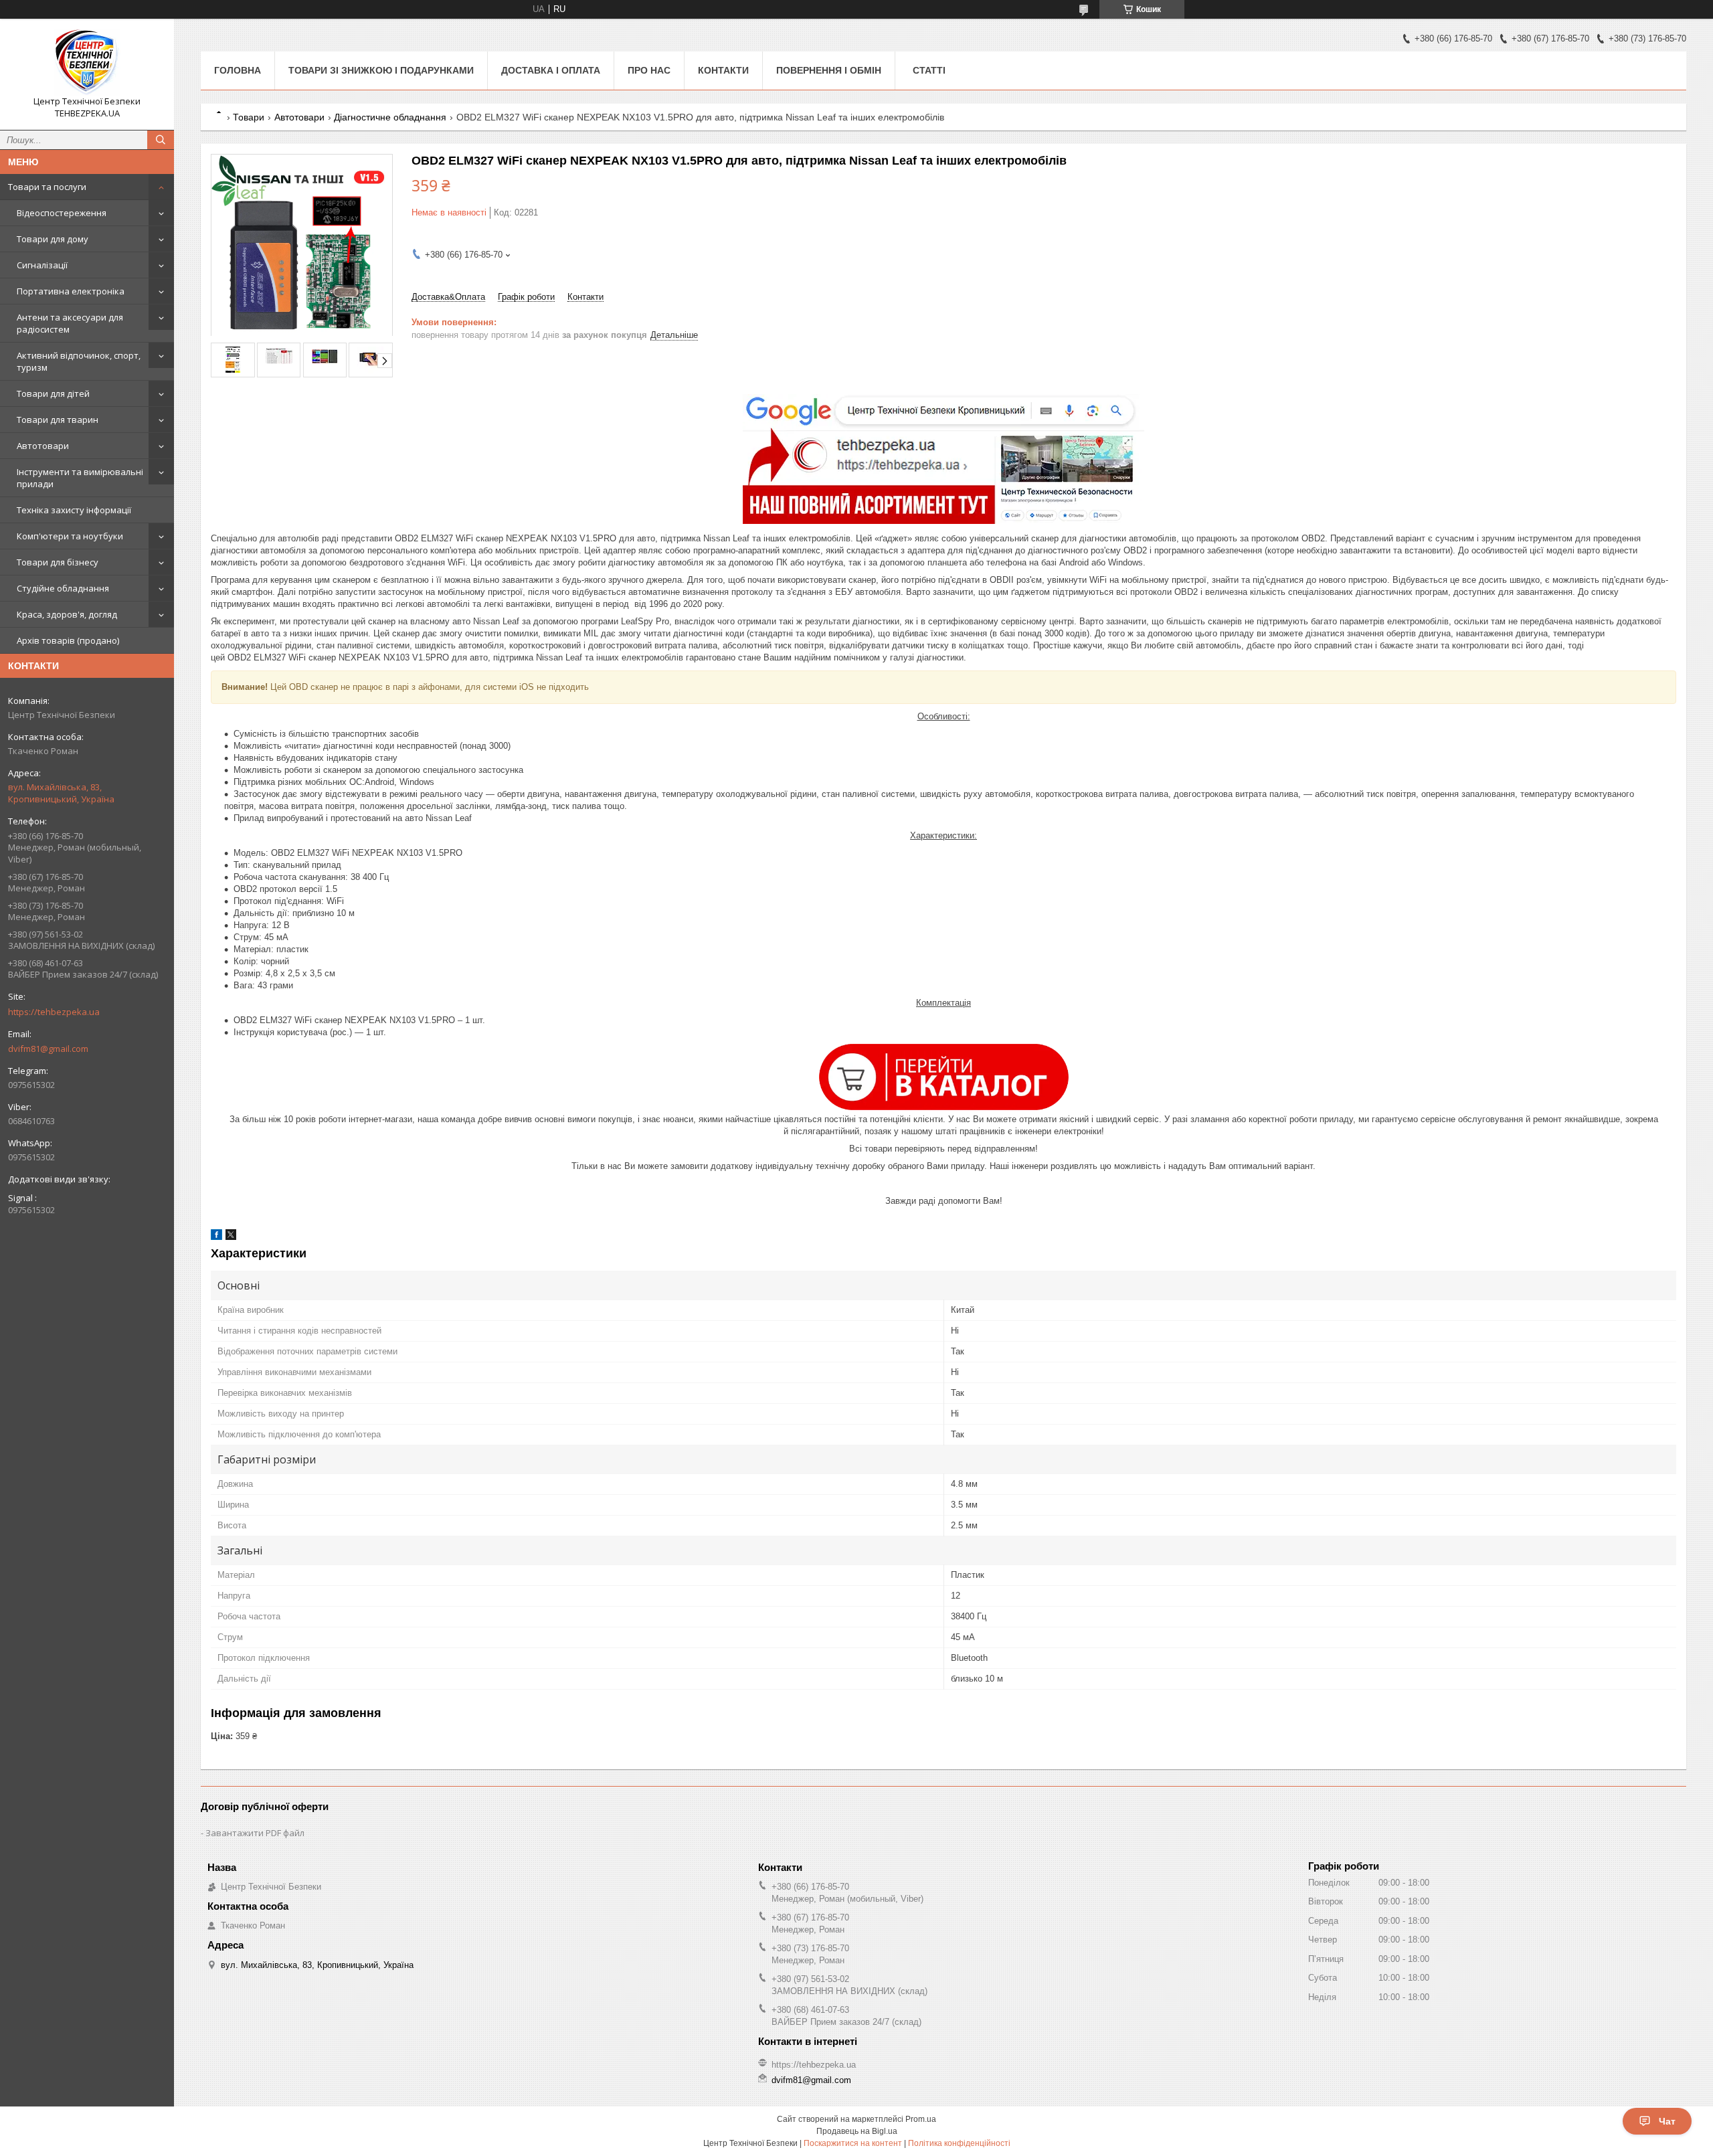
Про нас (649, 70)
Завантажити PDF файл (255, 1833)
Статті (929, 70)
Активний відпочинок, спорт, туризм (79, 361)
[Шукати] (161, 140)
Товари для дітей (53, 393)
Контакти (723, 70)
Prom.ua (921, 2119)
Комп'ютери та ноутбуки (70, 536)
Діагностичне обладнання (390, 117)
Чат (1667, 2121)
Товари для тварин (58, 420)
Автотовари (43, 446)
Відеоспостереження (62, 213)
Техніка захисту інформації (74, 510)
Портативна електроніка (71, 291)
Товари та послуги (47, 187)
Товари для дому (53, 239)
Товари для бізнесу (58, 562)
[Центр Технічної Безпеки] (87, 62)
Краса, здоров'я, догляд (67, 614)
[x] (231, 1237)
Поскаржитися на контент (853, 2143)
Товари (249, 117)
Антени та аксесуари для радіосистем (70, 323)
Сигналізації (42, 265)
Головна (238, 70)
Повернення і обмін (829, 70)
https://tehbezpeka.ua (54, 1012)
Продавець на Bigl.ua (857, 2131)
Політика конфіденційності (959, 2143)
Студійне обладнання (63, 588)
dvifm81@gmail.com (48, 1049)
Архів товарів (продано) (68, 640)
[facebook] (216, 1237)
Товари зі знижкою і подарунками (381, 70)
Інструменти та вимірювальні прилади (80, 478)
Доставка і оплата (551, 70)
